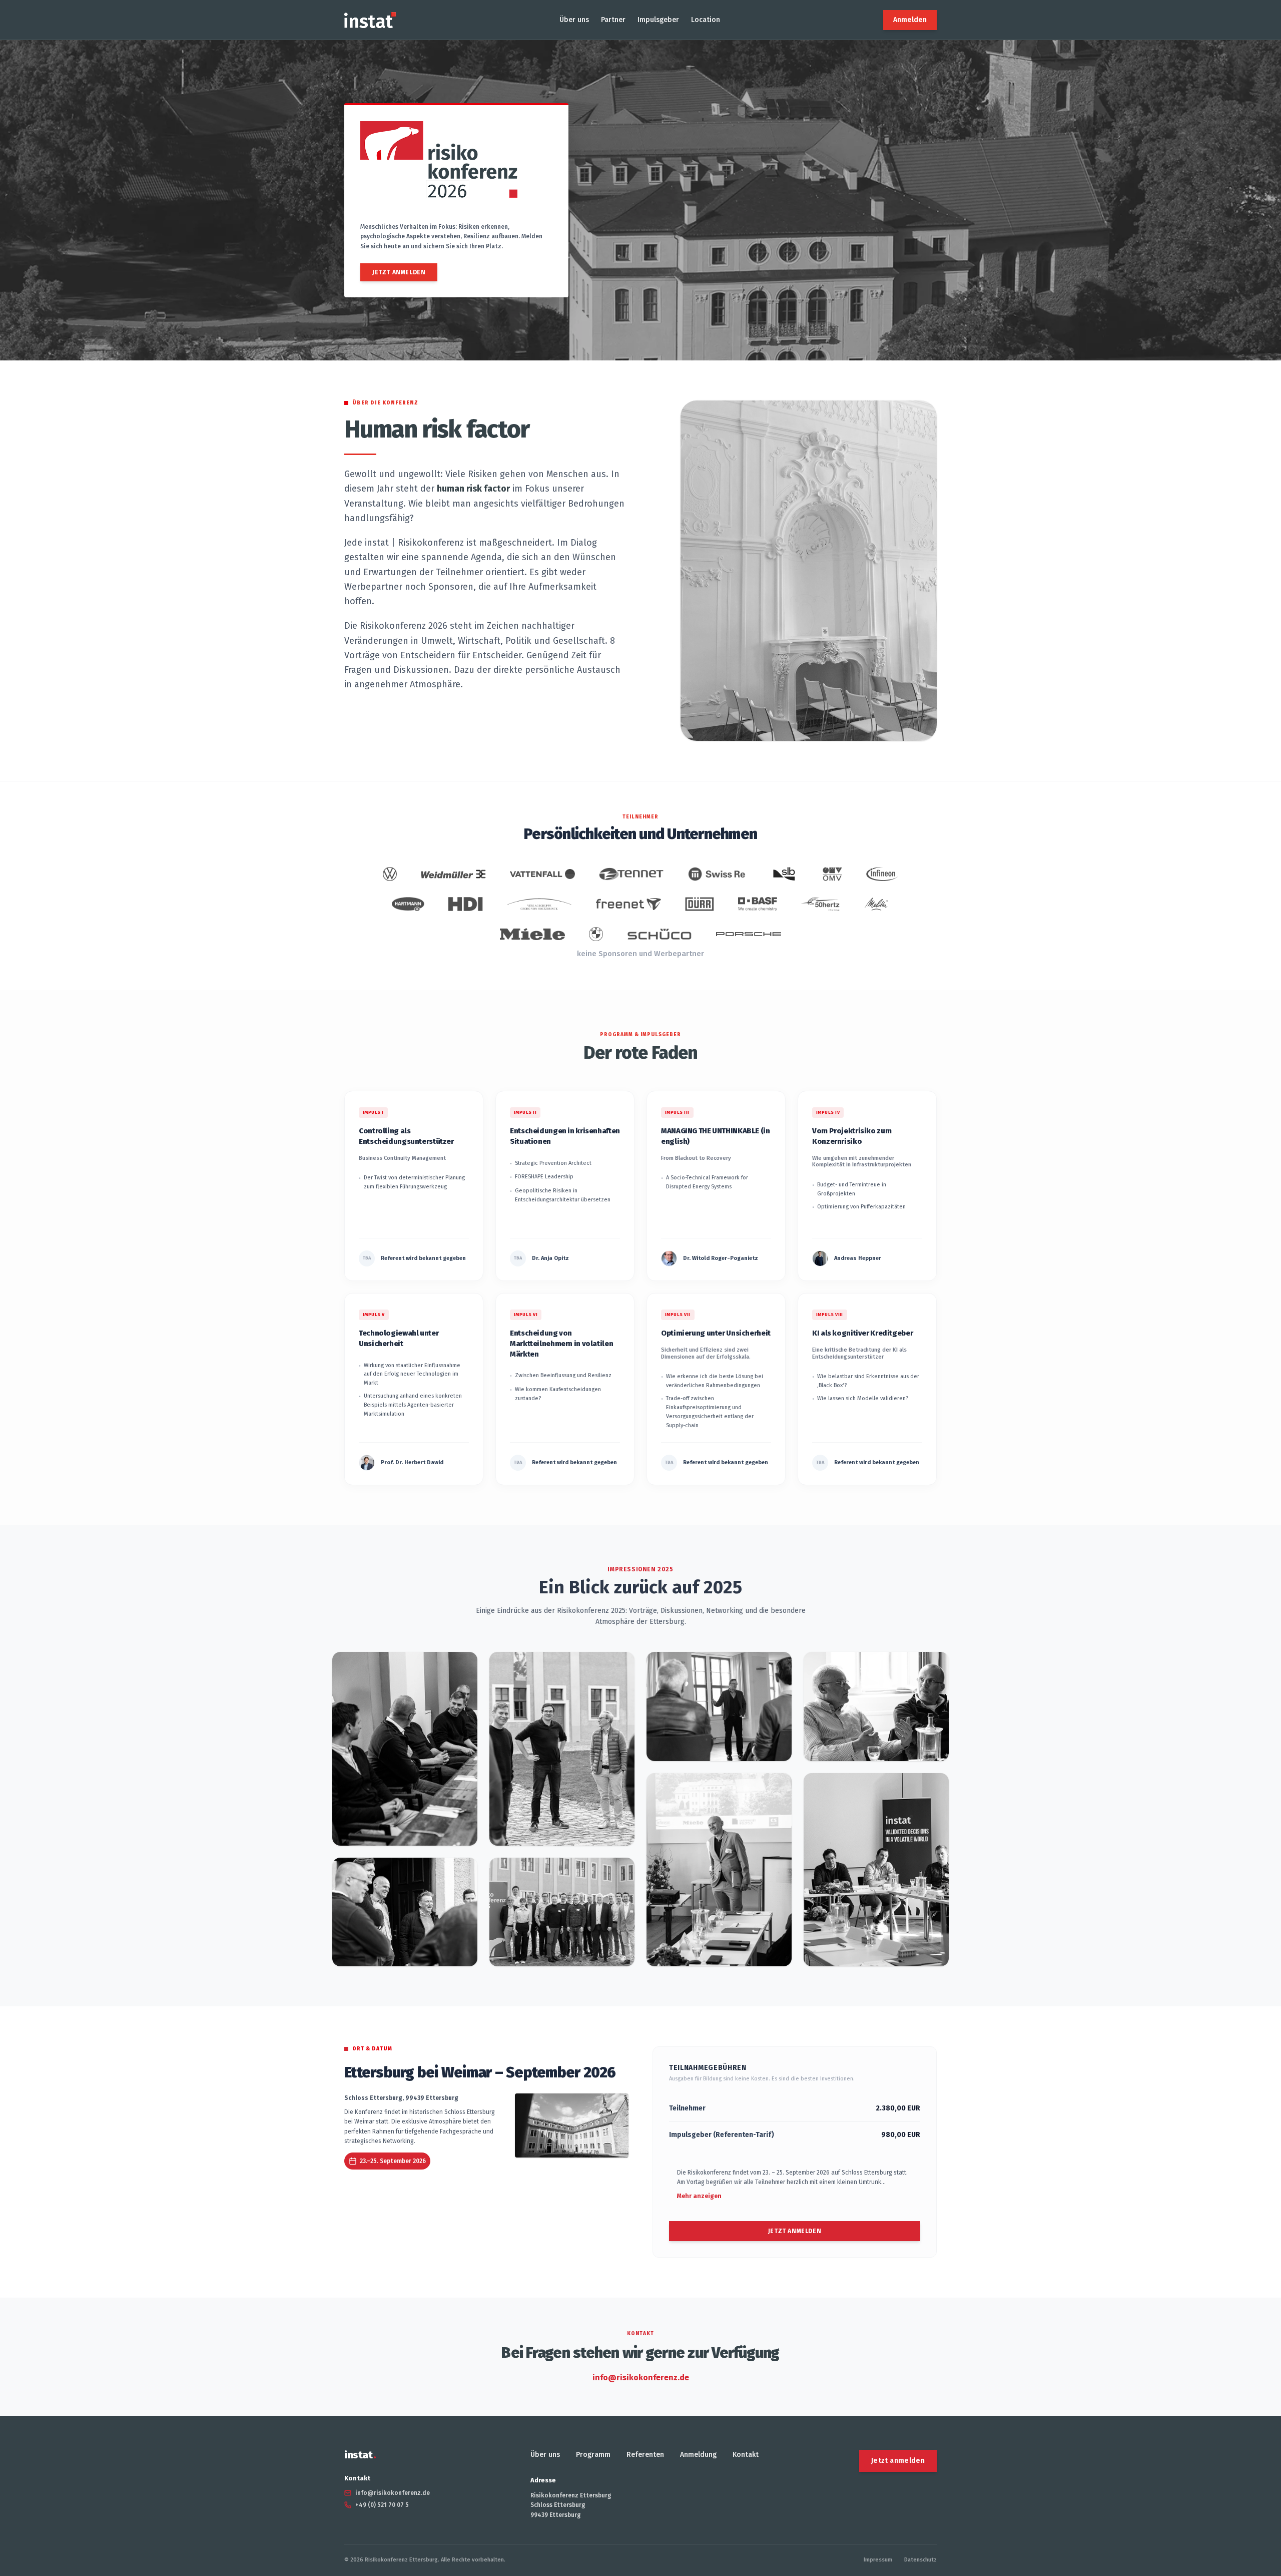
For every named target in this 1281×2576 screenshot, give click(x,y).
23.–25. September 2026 (393, 2161)
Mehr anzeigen (699, 2196)
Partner (613, 20)
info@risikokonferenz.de (641, 2378)
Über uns (574, 20)
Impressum (878, 2560)
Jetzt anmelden (399, 272)
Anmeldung (698, 2455)
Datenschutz (920, 2560)
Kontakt (746, 2455)
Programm (593, 2455)
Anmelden (910, 20)
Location (706, 20)
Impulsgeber (658, 20)
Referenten (645, 2455)
